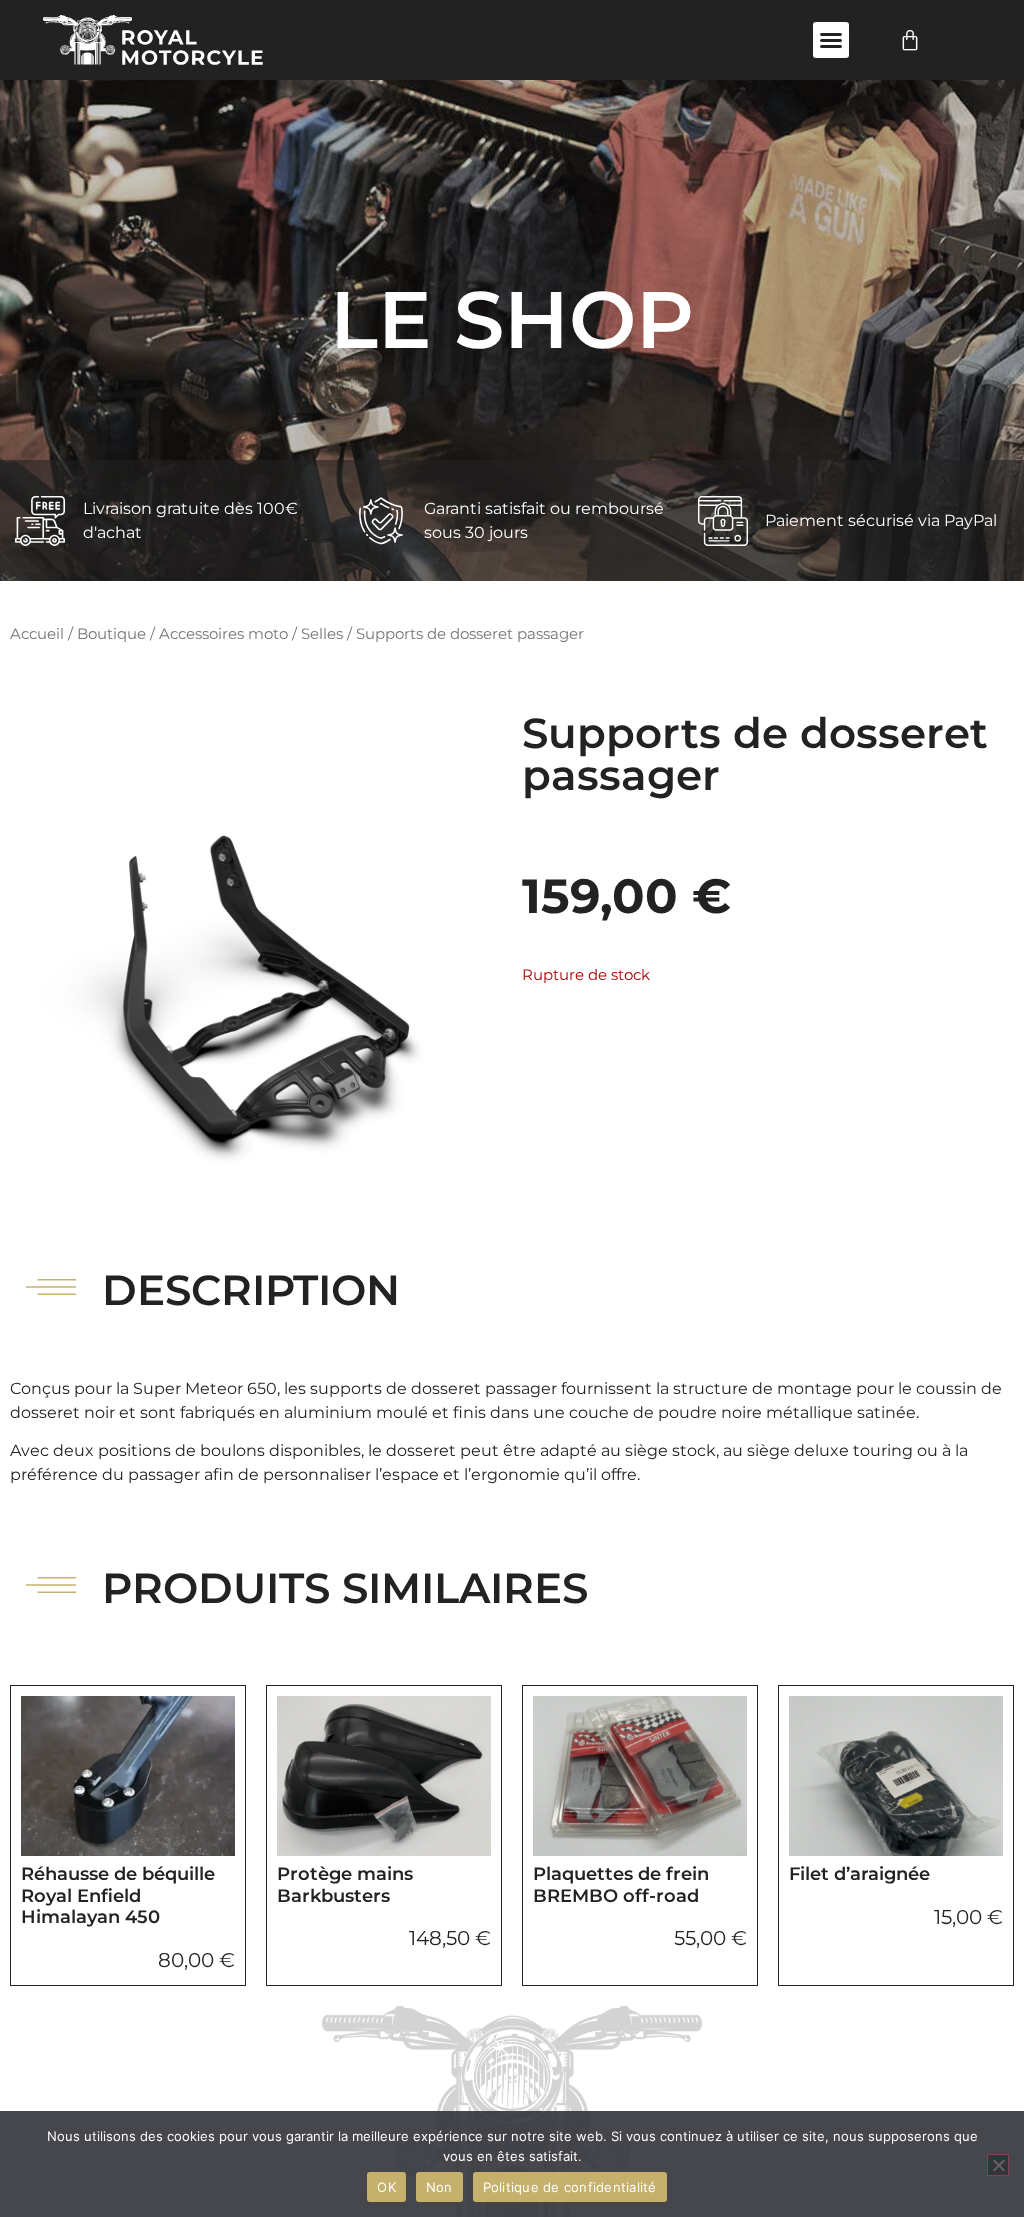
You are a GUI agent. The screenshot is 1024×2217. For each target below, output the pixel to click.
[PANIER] (910, 40)
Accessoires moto (223, 634)
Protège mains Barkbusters (345, 1885)
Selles (322, 634)
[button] (831, 40)
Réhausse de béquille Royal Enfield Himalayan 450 (118, 1895)
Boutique (111, 634)
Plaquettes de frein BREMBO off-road (621, 1885)
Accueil (37, 634)
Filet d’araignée (859, 1874)
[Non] (998, 2165)
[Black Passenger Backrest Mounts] (256, 958)
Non (439, 2187)
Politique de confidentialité (570, 2187)
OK (386, 2187)
